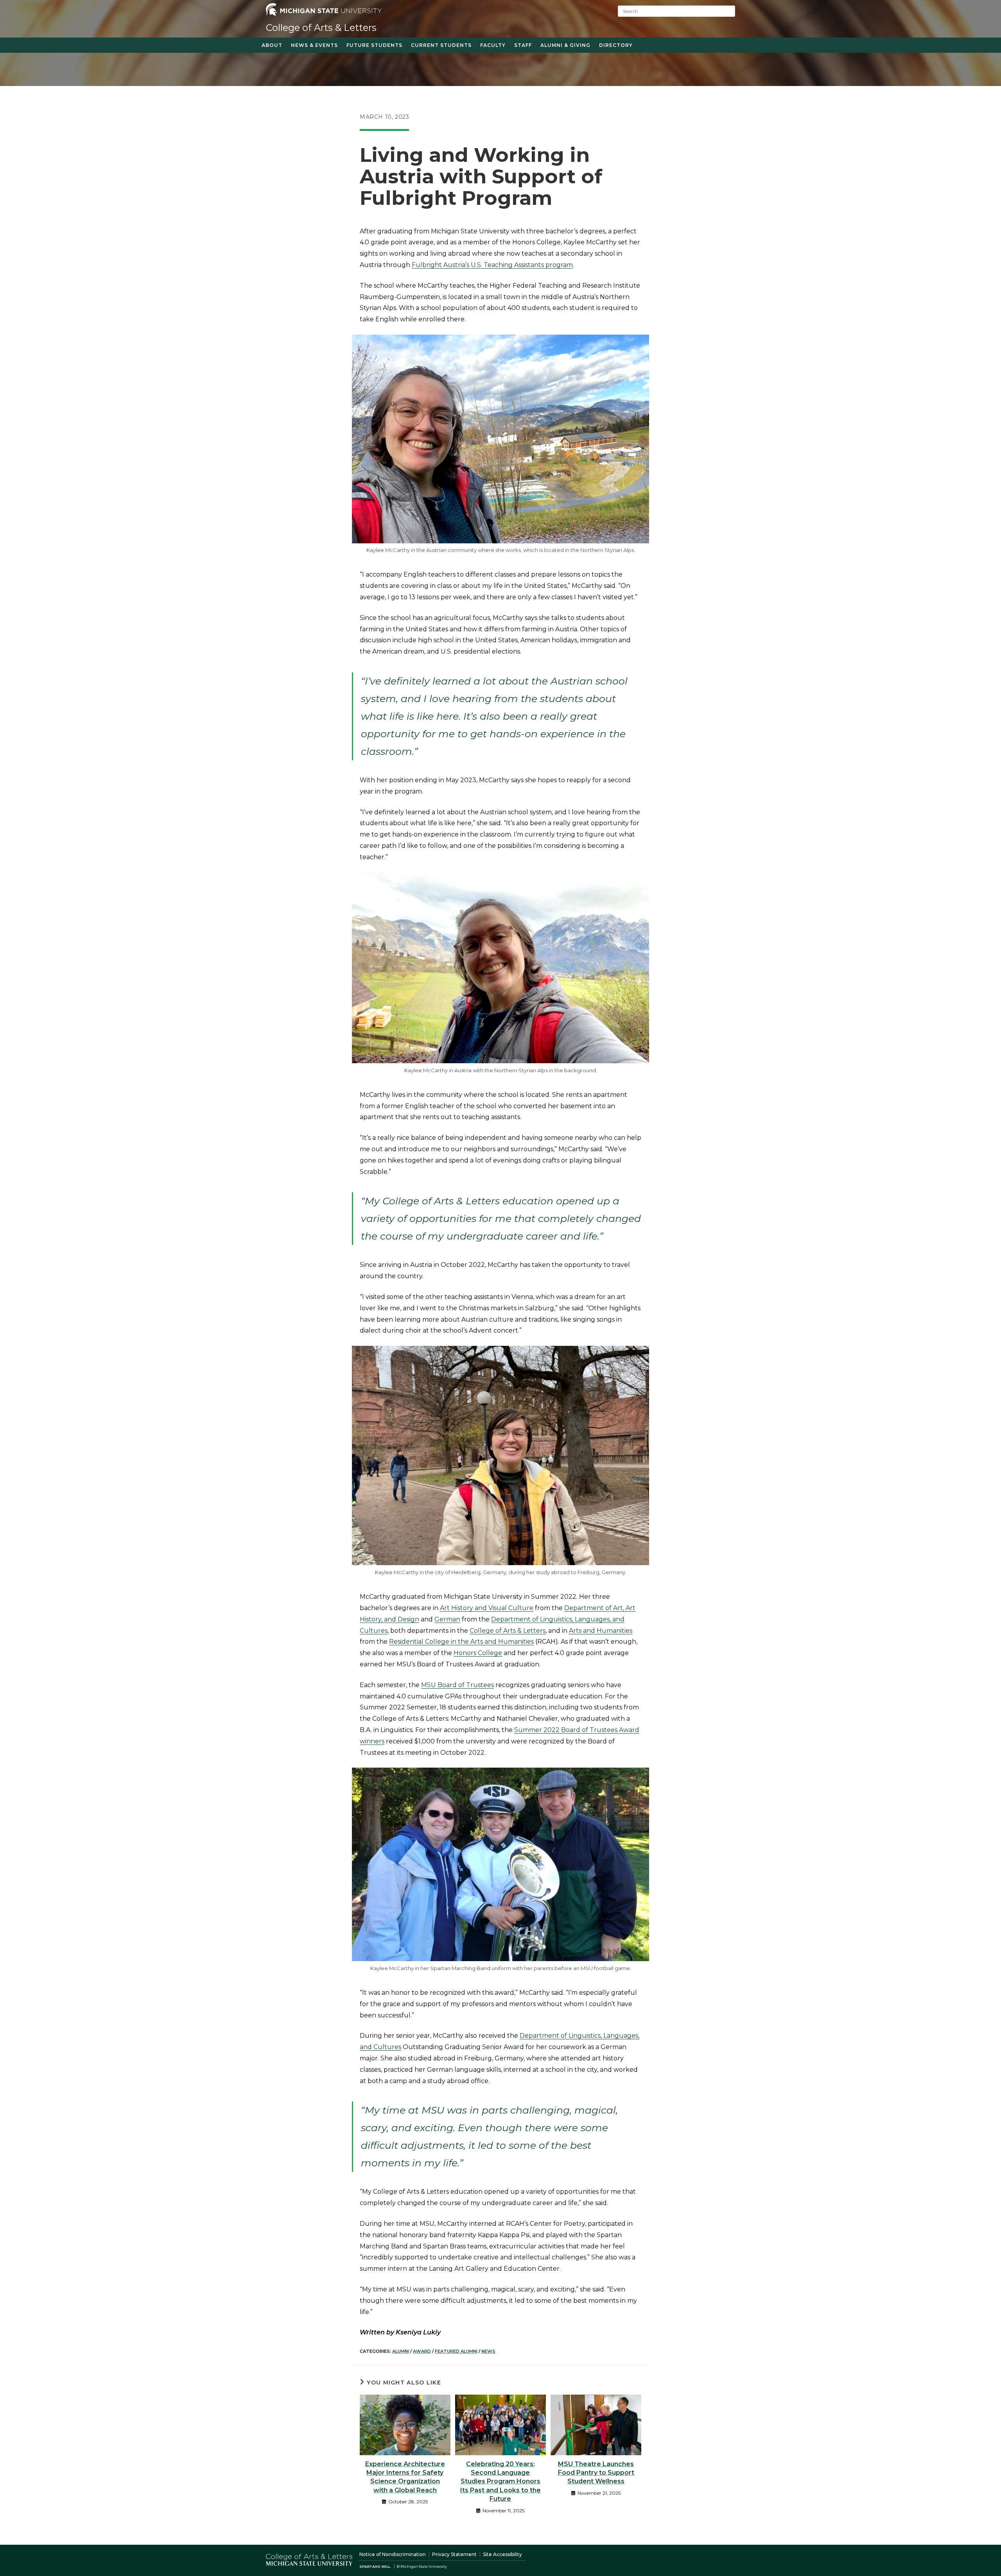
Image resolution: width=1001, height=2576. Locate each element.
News (488, 2351)
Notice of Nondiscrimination (393, 2554)
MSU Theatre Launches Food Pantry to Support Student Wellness (596, 2473)
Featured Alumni (456, 2351)
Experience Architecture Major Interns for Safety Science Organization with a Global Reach (405, 2477)
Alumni (401, 2351)
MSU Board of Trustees (457, 1685)
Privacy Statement (454, 2554)
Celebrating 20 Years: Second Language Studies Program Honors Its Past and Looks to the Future (500, 2482)
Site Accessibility (502, 2554)
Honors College (478, 1653)
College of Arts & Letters (321, 28)
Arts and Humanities (601, 1631)
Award (422, 2351)
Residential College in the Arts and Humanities (461, 1642)
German (447, 1619)
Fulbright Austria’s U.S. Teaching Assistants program (492, 265)
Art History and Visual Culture (487, 1608)
